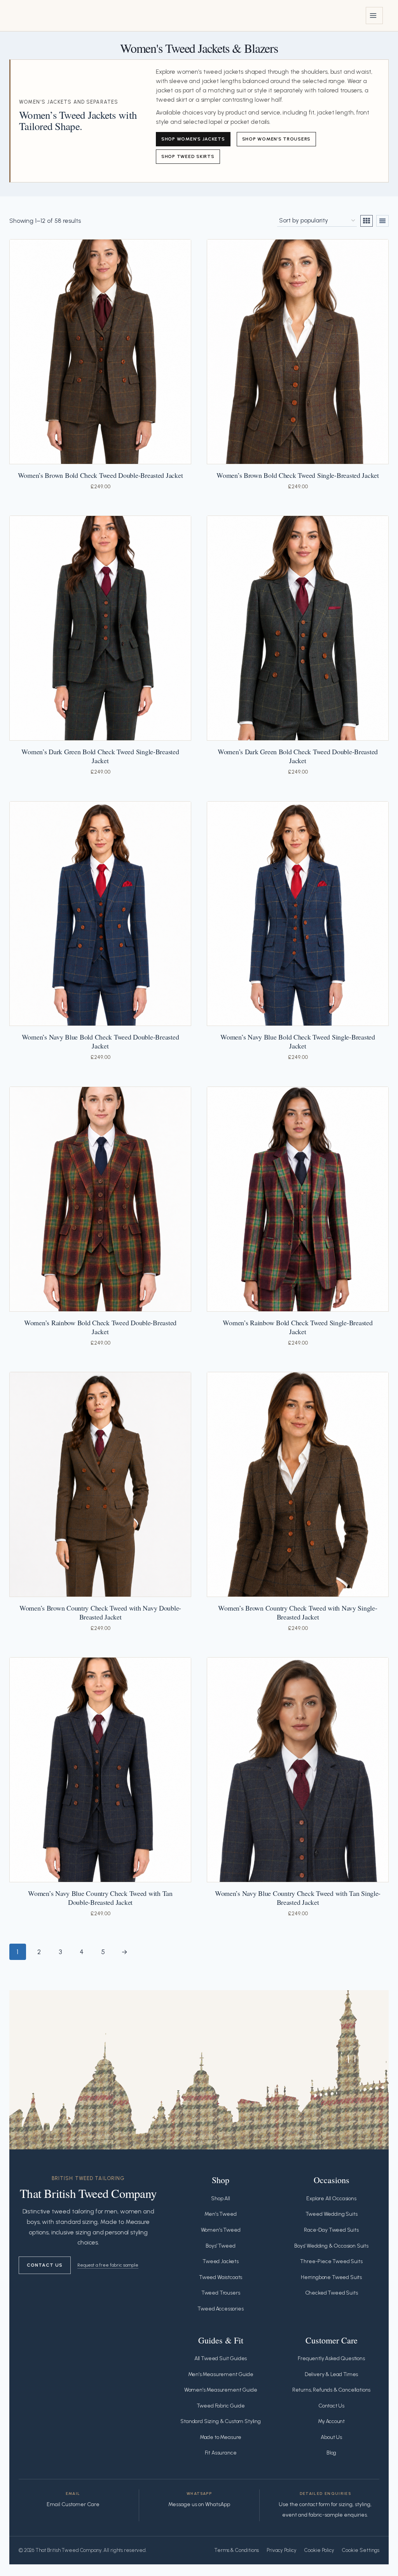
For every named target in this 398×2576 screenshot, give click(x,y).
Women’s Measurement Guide (221, 2390)
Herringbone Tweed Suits (331, 2277)
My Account (331, 2421)
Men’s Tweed (220, 2214)
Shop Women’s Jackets (193, 139)
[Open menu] (374, 16)
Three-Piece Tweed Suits (331, 2261)
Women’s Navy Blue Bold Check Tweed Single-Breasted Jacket (298, 1041)
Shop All (221, 2198)
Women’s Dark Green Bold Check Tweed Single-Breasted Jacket (100, 756)
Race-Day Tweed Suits (331, 2230)
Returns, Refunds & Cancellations (332, 2390)
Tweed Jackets (221, 2261)
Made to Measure (221, 2437)
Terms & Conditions (237, 2550)
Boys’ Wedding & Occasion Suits (331, 2246)
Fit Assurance (221, 2453)
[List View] (382, 221)
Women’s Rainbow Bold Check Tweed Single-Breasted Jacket (298, 1327)
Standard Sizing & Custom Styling (221, 2421)
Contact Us (45, 2265)
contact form (315, 2504)
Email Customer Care (73, 2504)
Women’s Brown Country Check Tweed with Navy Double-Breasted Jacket (100, 1612)
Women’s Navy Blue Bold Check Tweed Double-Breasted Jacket (100, 1041)
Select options (48, 498)
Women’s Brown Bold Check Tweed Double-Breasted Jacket (100, 475)
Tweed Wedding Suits (332, 2214)
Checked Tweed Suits (332, 2293)
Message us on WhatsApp (199, 2504)
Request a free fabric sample (108, 2265)
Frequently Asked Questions (331, 2358)
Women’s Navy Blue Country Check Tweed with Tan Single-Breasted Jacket (298, 1898)
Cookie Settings (361, 2550)
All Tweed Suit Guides (221, 2358)
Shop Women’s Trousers (276, 139)
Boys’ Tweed (220, 2246)
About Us (331, 2437)
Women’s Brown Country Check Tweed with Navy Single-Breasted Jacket (298, 1612)
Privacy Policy (282, 2550)
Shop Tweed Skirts (188, 156)
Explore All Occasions (331, 2198)
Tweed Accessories (220, 2309)
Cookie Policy (319, 2550)
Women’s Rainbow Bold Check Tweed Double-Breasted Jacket (100, 1327)
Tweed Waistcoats (221, 2277)
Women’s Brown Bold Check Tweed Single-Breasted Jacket (298, 475)
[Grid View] (367, 221)
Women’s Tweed (221, 2230)
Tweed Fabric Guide (221, 2406)
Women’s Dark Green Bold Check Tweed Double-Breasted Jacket (298, 756)
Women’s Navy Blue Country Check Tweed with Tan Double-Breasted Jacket (100, 1898)
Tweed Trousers (221, 2293)
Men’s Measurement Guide (221, 2374)
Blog (331, 2453)
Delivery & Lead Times (331, 2374)
